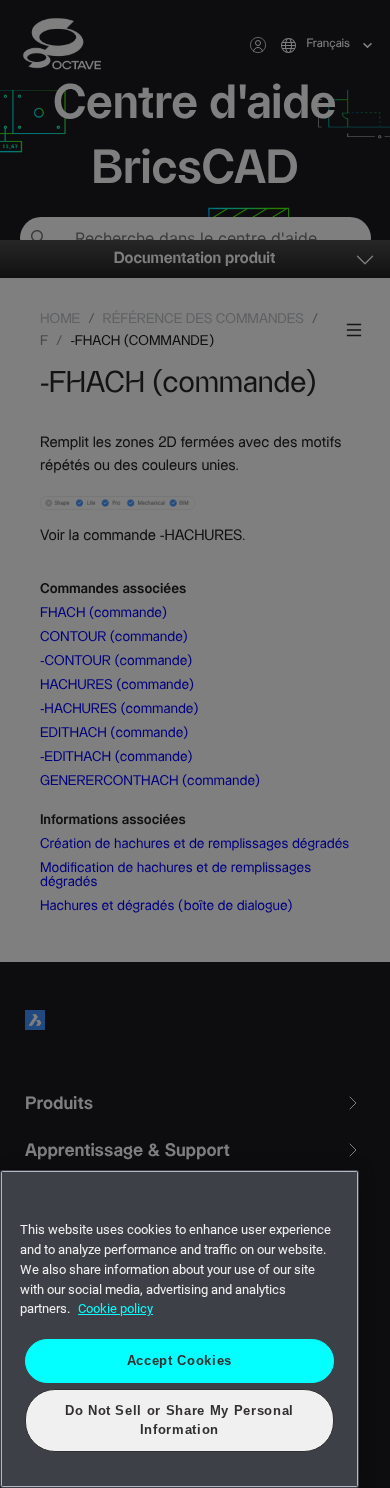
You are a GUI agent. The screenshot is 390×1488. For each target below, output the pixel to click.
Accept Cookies (179, 1360)
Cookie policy (115, 1308)
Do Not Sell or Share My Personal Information (179, 1419)
